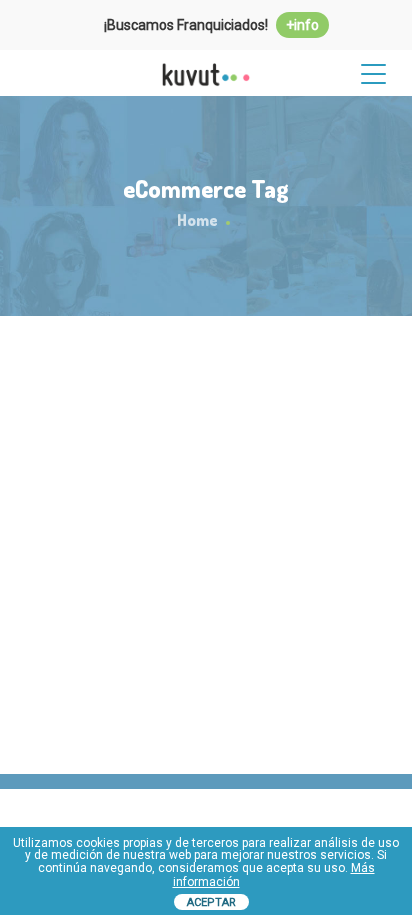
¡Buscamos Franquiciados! (211, 25)
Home (197, 220)
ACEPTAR (211, 902)
